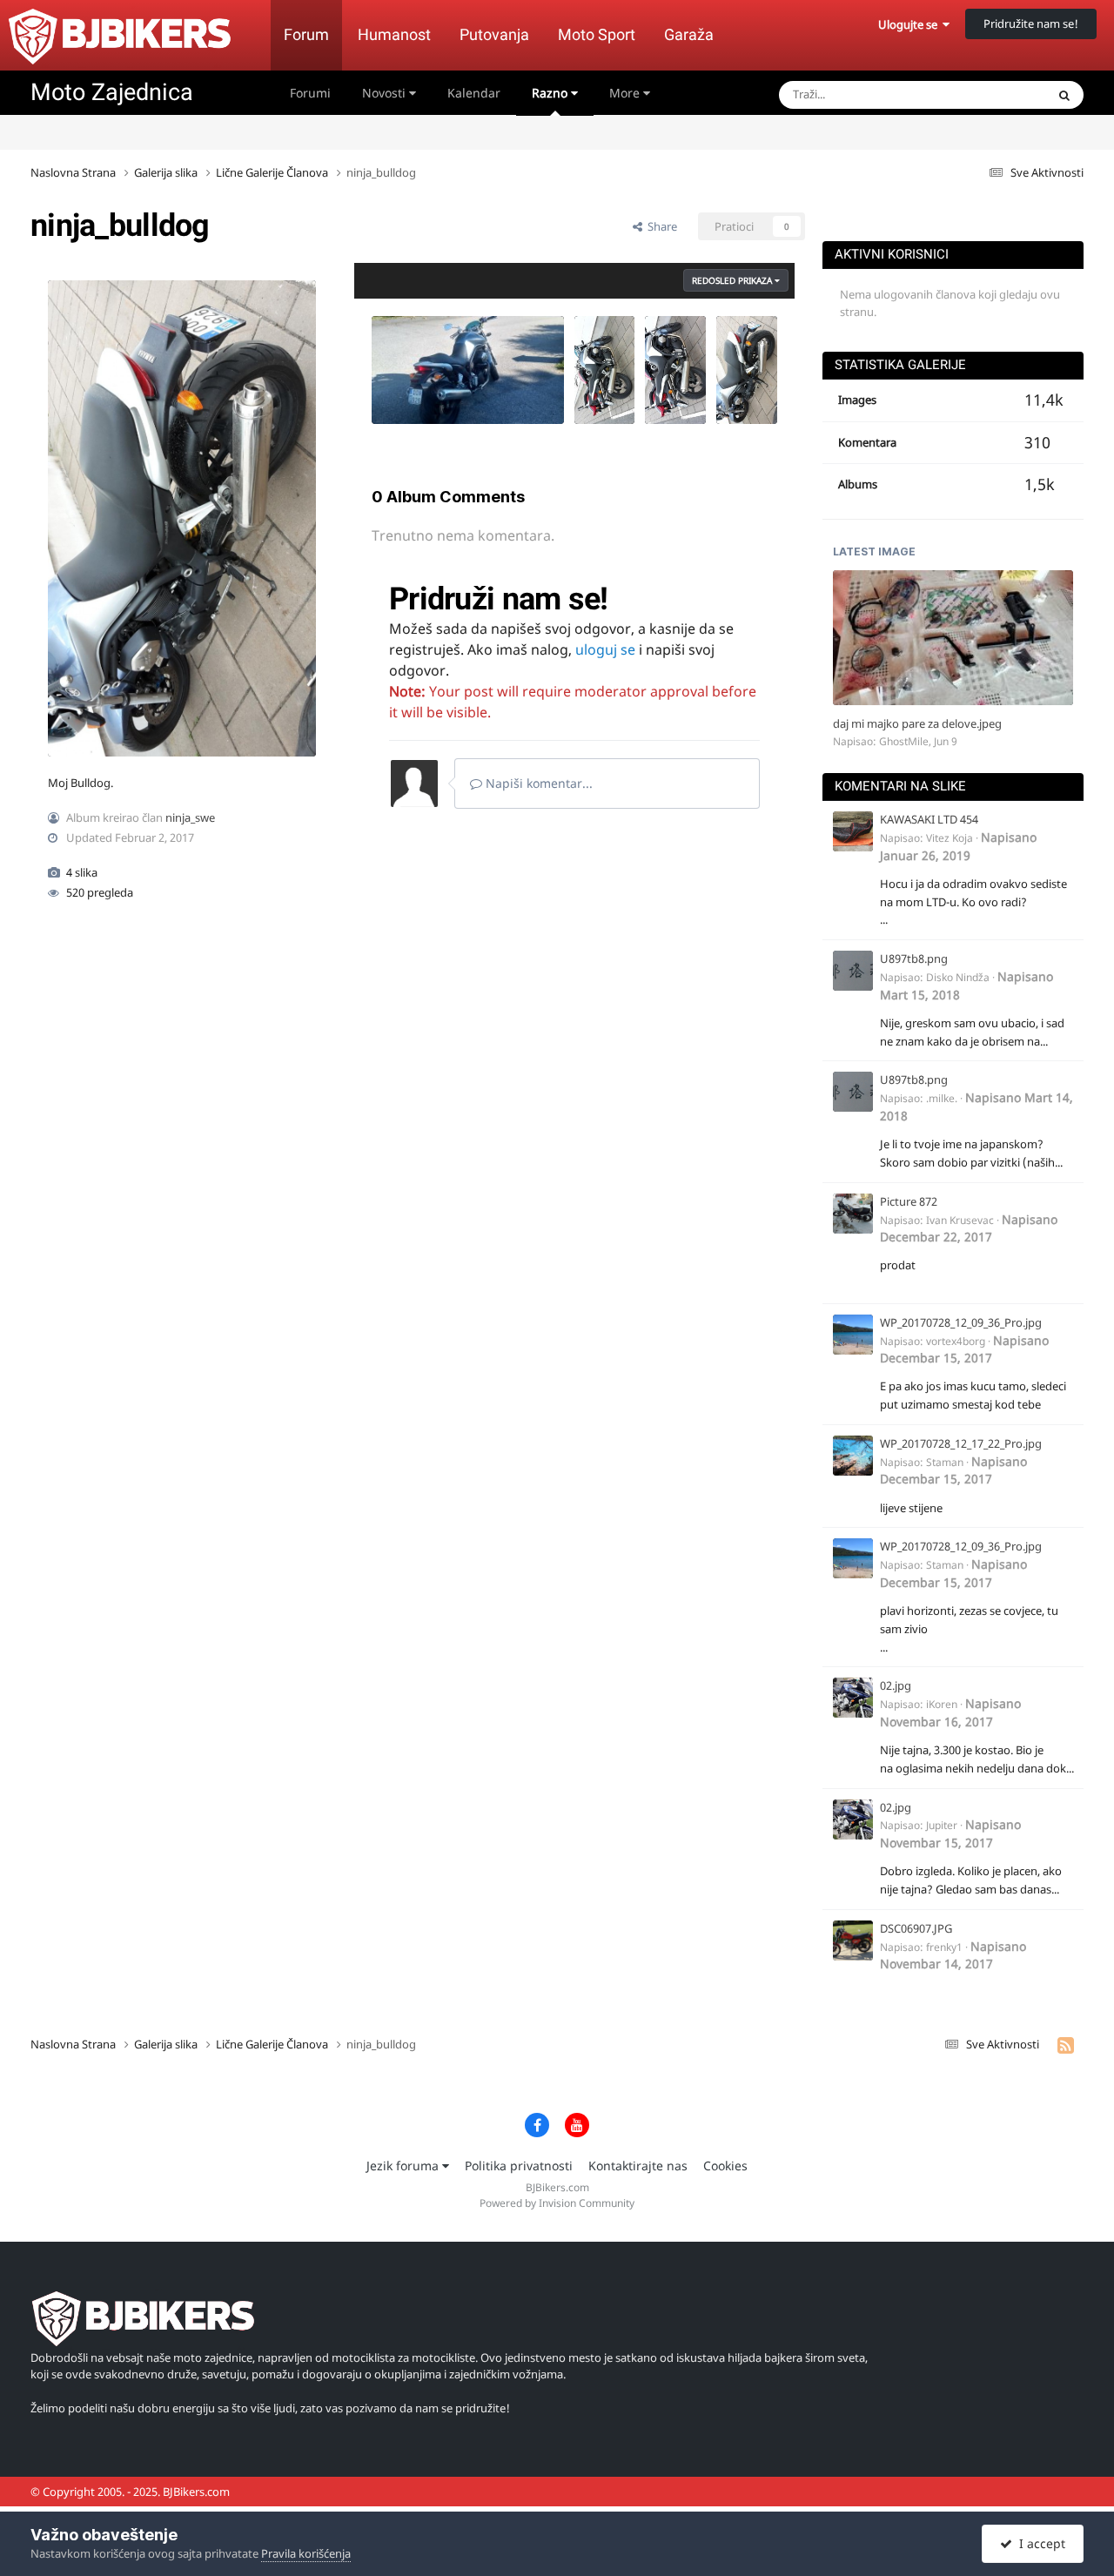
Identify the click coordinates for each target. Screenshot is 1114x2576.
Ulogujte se (910, 24)
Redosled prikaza (733, 280)
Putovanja (494, 34)
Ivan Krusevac (960, 1220)
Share (660, 226)
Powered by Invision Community (557, 2203)
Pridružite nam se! (1031, 24)
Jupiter (942, 1825)
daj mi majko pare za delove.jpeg (917, 723)
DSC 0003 (407, 383)
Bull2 (669, 349)
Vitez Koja (950, 838)
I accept (1039, 2543)
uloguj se (605, 649)
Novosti (386, 93)
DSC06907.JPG (916, 1928)
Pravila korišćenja (306, 2553)
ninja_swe (190, 817)
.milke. (942, 1098)
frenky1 (944, 1947)
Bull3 (598, 349)
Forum (306, 34)
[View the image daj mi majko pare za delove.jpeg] (953, 638)
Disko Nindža (958, 977)
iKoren (942, 1704)
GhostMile (904, 741)
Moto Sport (597, 34)
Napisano (958, 846)
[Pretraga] (1064, 95)
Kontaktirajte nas (638, 2166)
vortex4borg (956, 1341)
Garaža (689, 34)
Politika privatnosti (519, 2166)
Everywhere (993, 94)
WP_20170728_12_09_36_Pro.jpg (961, 1322)
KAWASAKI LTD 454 (929, 819)
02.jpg (896, 1685)
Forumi (310, 93)
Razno (551, 93)
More (624, 93)
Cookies (725, 2166)
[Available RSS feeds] (1066, 2045)
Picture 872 (909, 1201)
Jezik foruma (404, 2166)
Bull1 (740, 349)
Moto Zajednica (112, 92)
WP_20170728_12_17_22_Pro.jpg (961, 1443)
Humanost (394, 34)
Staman (945, 1462)
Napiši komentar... (537, 783)
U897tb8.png (914, 958)
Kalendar (474, 93)
